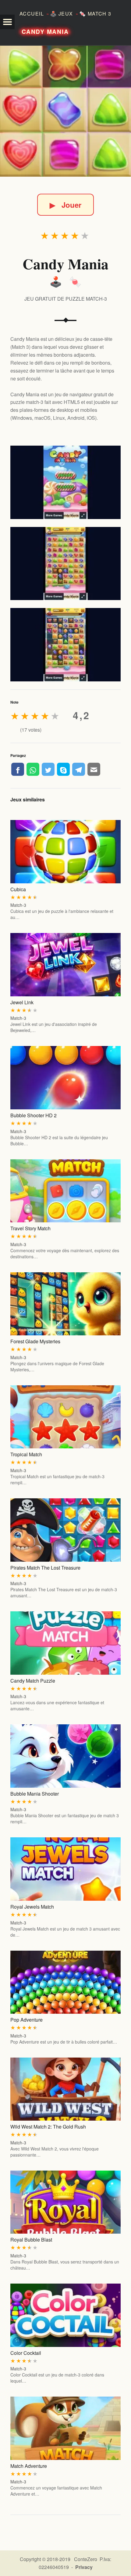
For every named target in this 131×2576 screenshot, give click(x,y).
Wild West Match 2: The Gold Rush (48, 2127)
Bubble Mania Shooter (35, 1794)
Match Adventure (29, 2466)
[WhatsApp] (33, 769)
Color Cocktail (26, 2353)
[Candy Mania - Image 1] (65, 482)
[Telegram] (79, 769)
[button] (7, 22)
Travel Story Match (30, 1228)
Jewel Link (22, 1002)
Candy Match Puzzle (33, 1681)
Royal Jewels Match (32, 1907)
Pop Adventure (27, 2020)
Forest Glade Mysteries (35, 1341)
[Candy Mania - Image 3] (65, 645)
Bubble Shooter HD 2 (34, 1115)
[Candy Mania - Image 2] (65, 564)
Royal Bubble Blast (31, 2240)
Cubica (18, 889)
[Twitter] (48, 769)
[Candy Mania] (65, 111)
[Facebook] (18, 769)
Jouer (65, 205)
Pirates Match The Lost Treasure (45, 1568)
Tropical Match (26, 1454)
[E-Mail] (94, 769)
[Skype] (63, 769)
